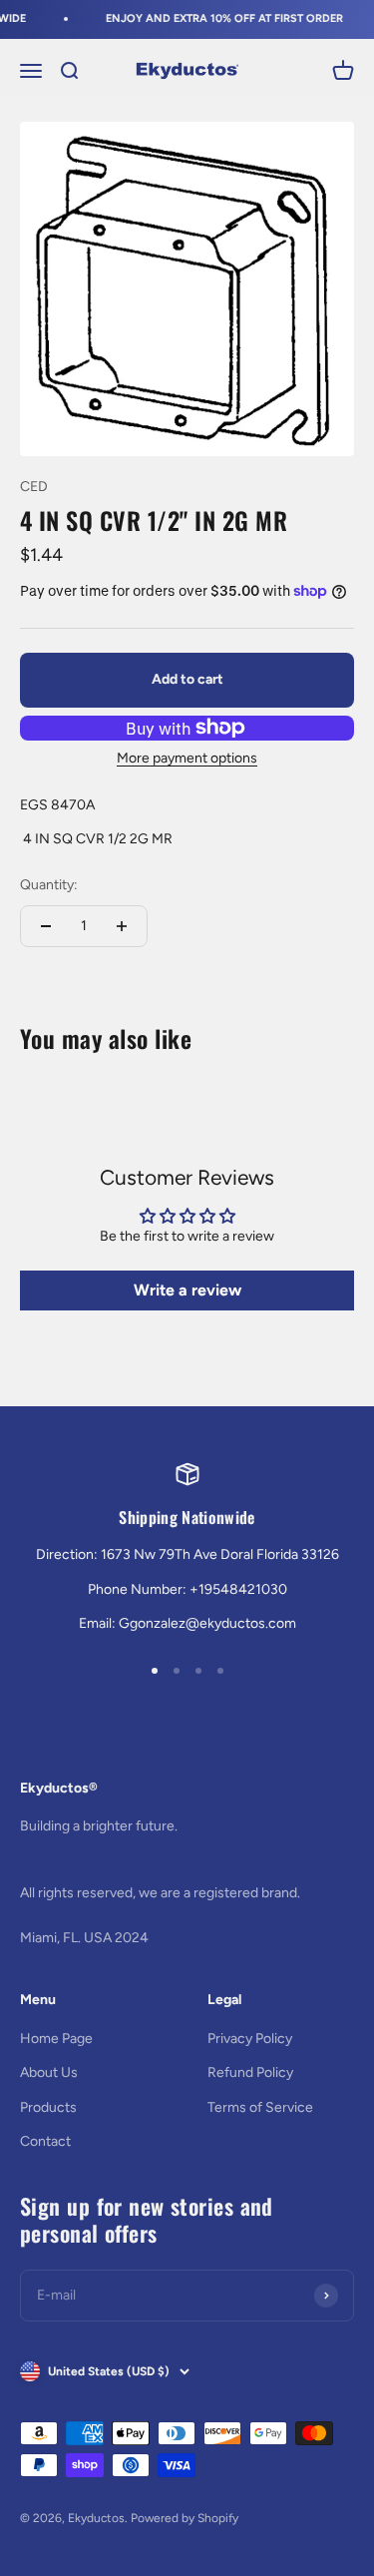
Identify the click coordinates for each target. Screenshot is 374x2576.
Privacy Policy (250, 2039)
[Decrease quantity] (46, 926)
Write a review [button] (187, 1290)
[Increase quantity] (122, 926)
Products (48, 2107)
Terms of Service (260, 2107)
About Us (49, 2072)
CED (34, 487)
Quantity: (49, 885)
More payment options (187, 758)
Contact (45, 2141)
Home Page (56, 2039)
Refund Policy (250, 2072)
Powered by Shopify (185, 2518)
